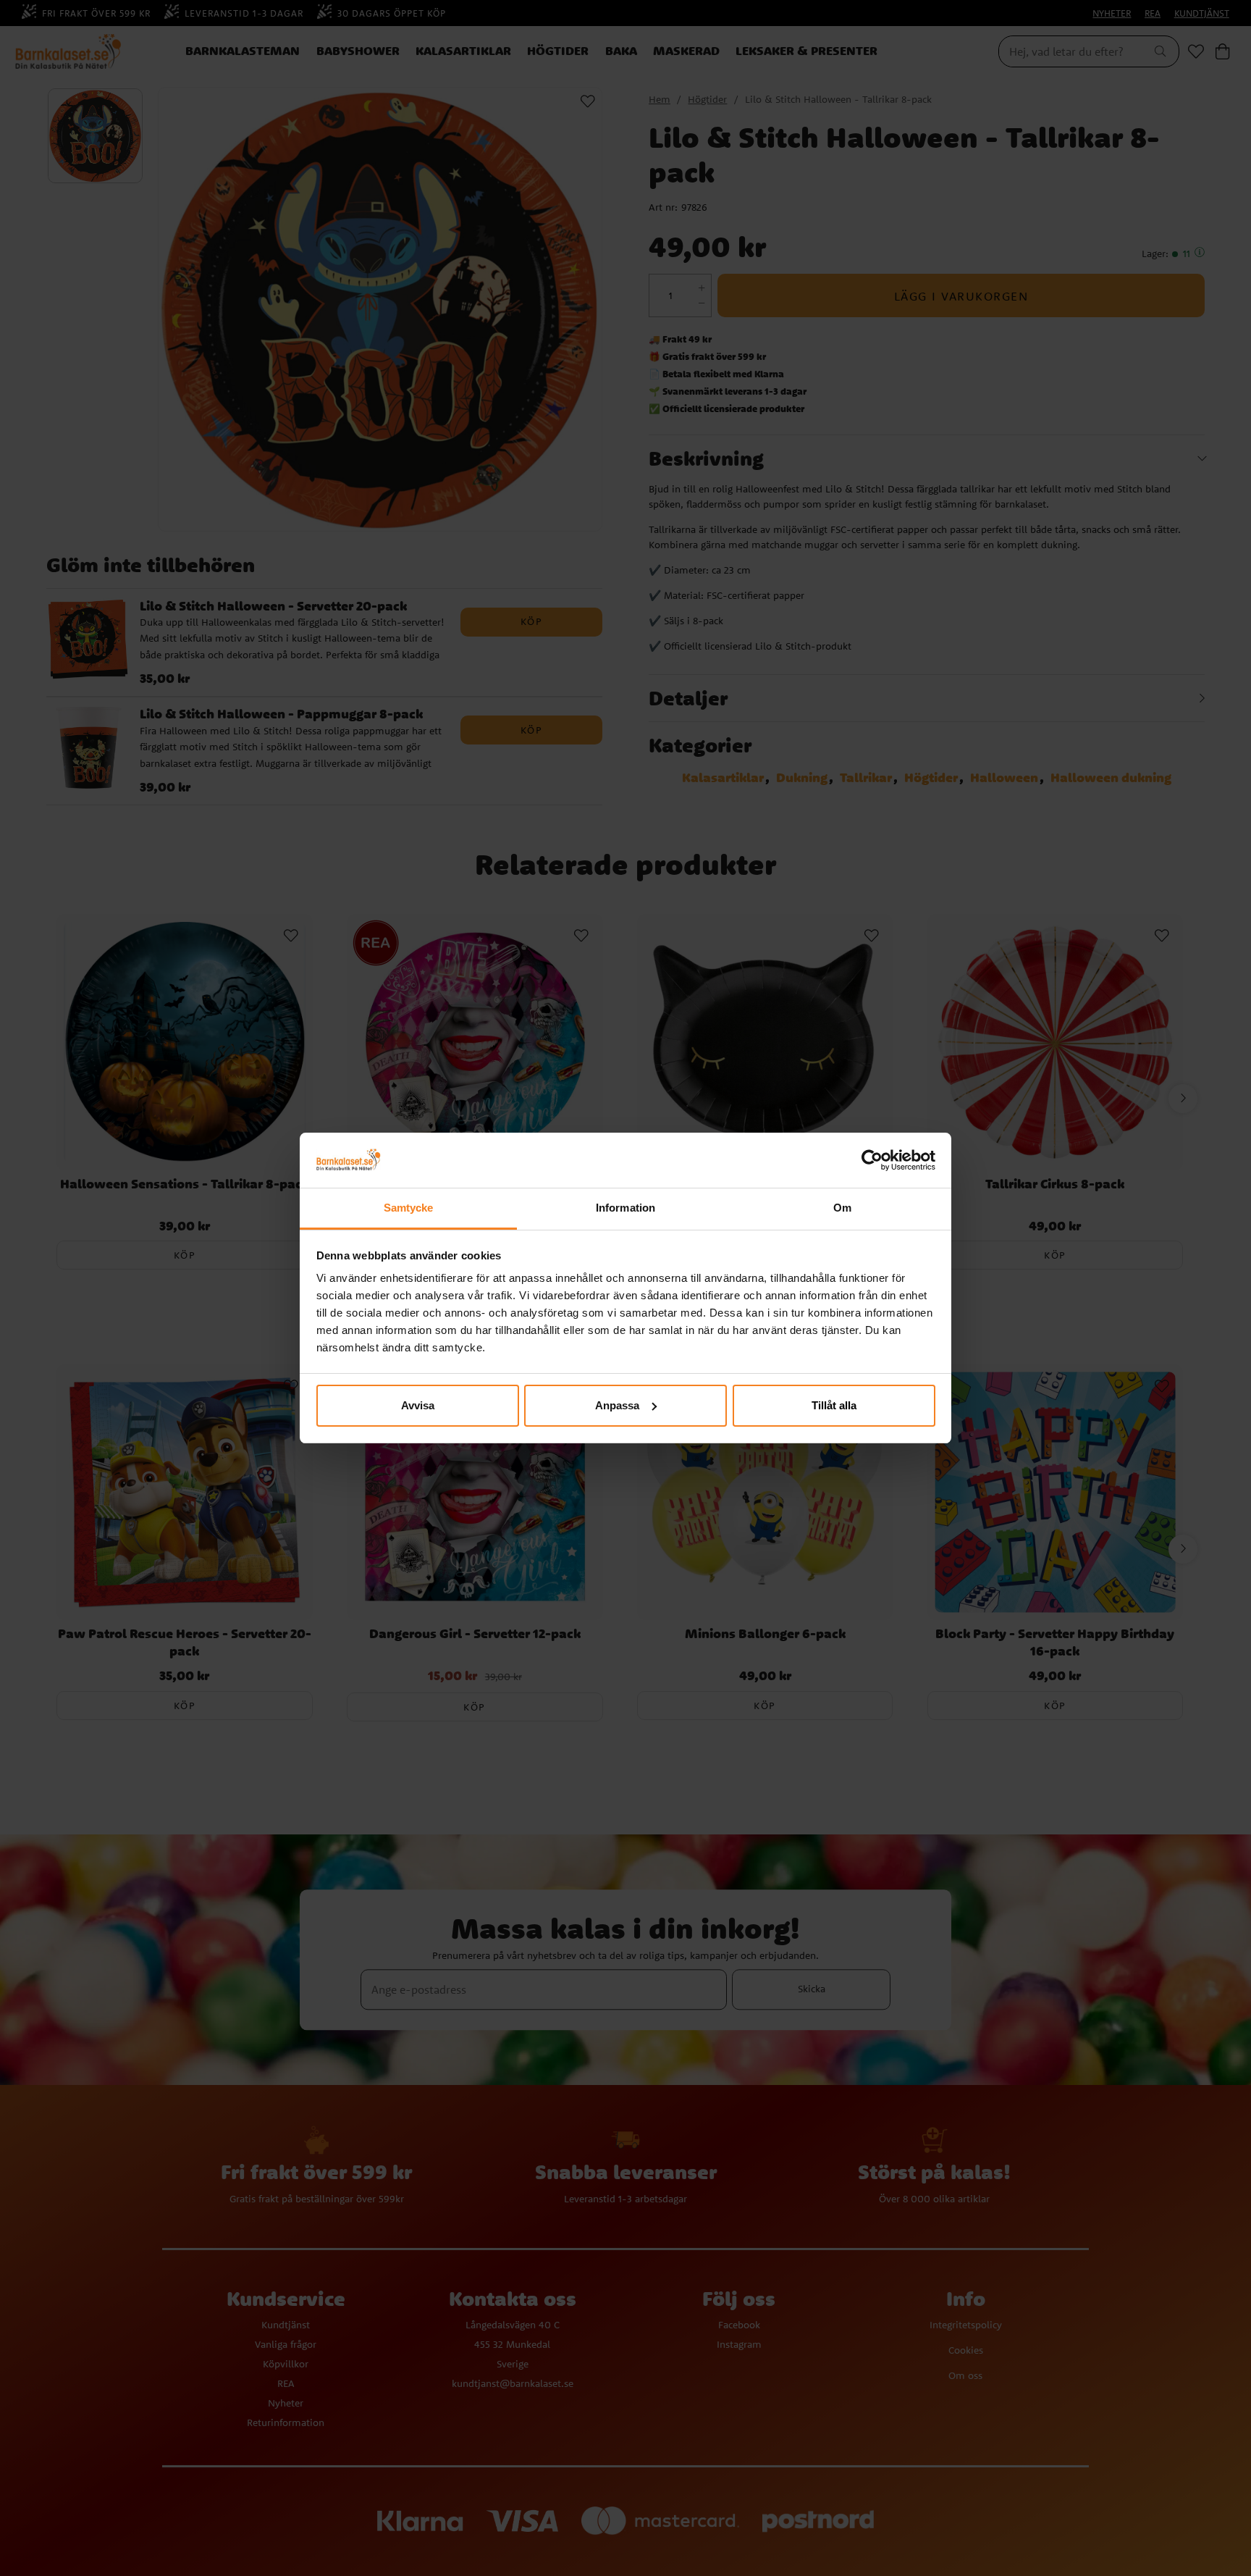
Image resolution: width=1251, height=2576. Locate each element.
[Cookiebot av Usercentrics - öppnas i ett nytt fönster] (872, 1160)
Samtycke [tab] (409, 1208)
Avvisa (418, 1405)
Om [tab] (842, 1208)
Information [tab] (625, 1208)
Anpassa (617, 1405)
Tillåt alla (834, 1405)
